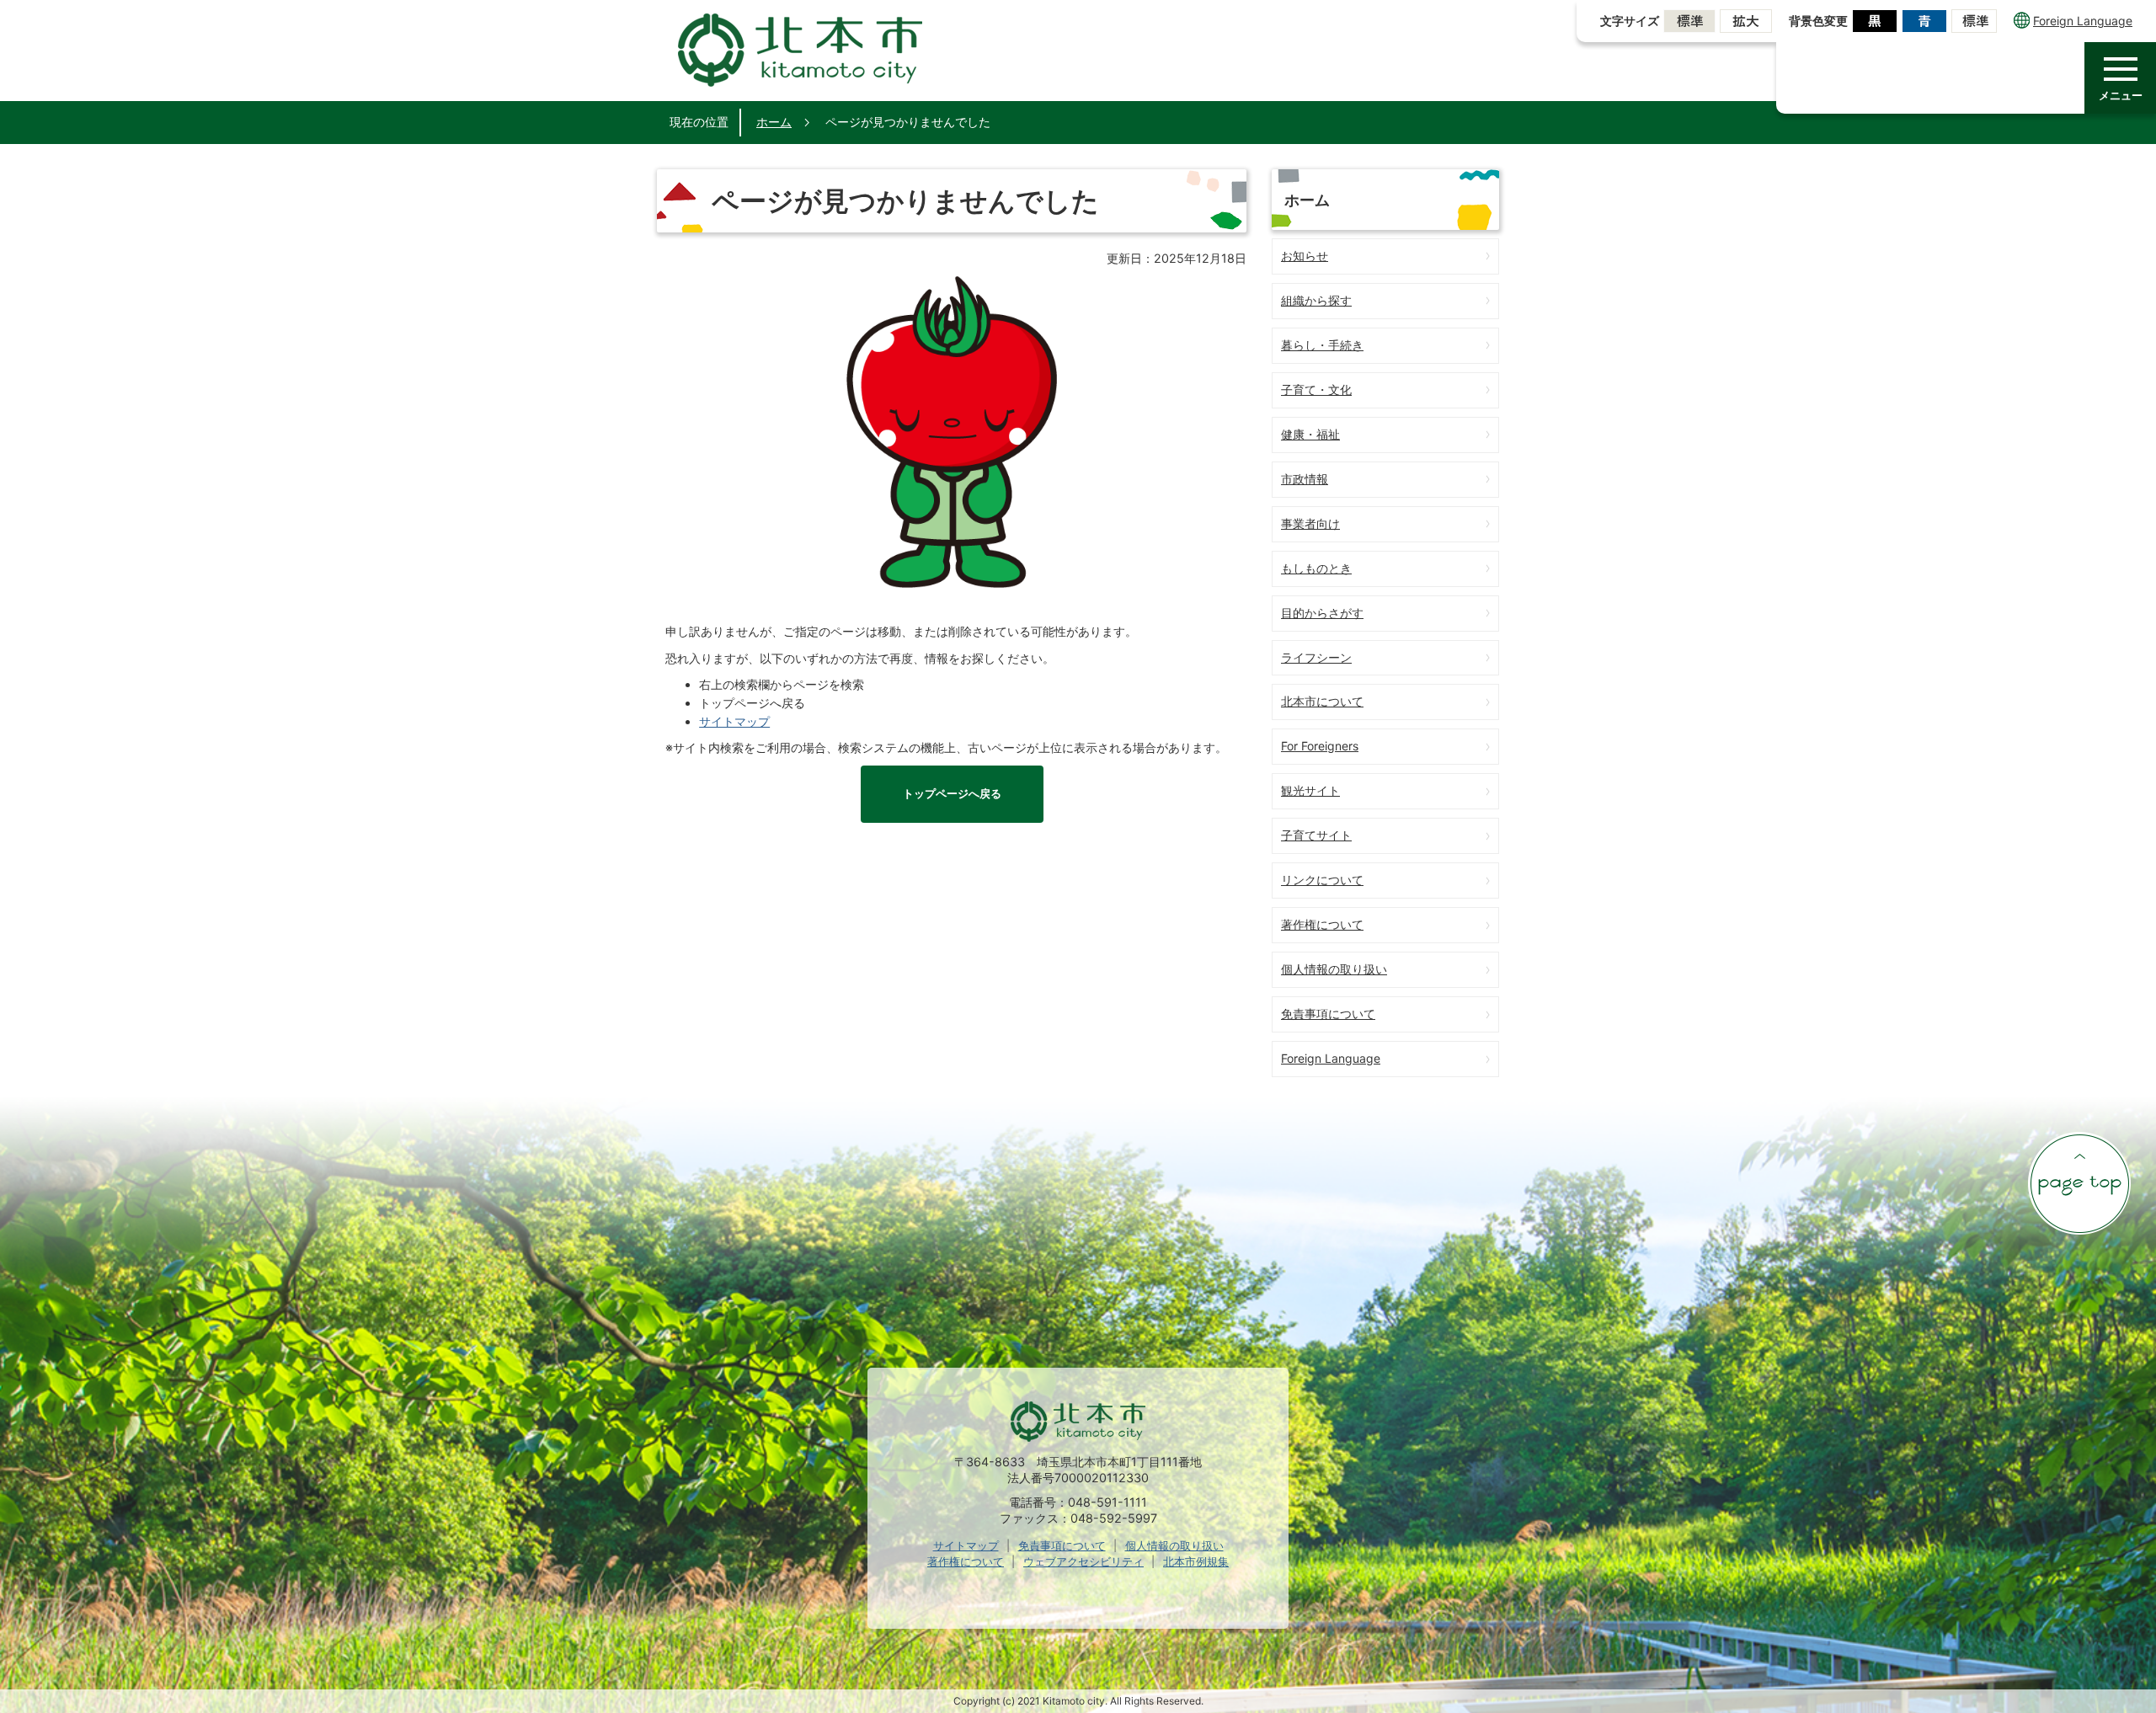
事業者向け (1310, 523)
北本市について (1322, 701)
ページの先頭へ (2079, 1183)
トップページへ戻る (952, 794)
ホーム (774, 122)
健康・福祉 (1310, 434)
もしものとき (1316, 568)
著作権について (1322, 924)
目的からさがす (1322, 613)
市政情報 (1305, 479)
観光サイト (1310, 790)
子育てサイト (1316, 835)
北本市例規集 (1196, 1561)
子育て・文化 (1316, 390)
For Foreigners (1320, 746)
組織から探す (1316, 300)
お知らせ (1305, 256)
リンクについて (1322, 880)
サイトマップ (734, 721)
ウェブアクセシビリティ (1083, 1561)
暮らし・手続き (1322, 345)
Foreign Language (2083, 21)
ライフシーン (1316, 657)
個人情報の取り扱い (1334, 969)
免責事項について (1328, 1014)
